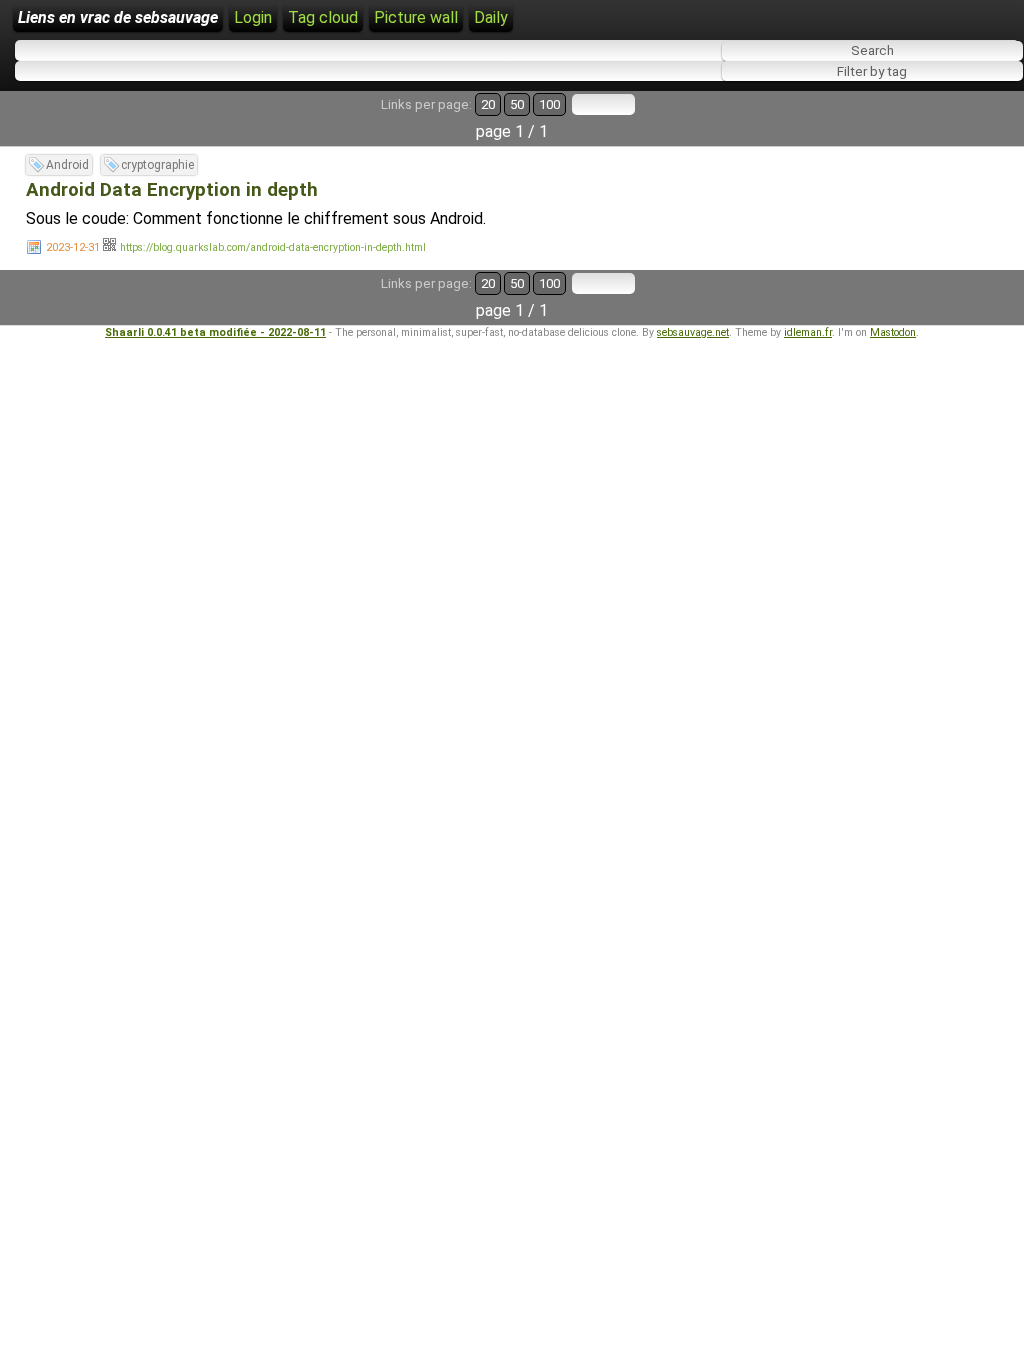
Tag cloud (323, 17)
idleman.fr (808, 332)
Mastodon (893, 332)
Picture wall (416, 17)
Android (67, 165)
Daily (491, 17)
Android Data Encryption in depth (172, 190)
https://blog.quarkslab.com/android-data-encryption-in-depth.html (273, 247)
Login (253, 17)
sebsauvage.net (693, 332)
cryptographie (157, 165)
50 (517, 104)
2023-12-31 (73, 247)
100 (549, 104)
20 (488, 104)
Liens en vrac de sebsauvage (118, 17)
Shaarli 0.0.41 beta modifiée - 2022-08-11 (215, 332)
